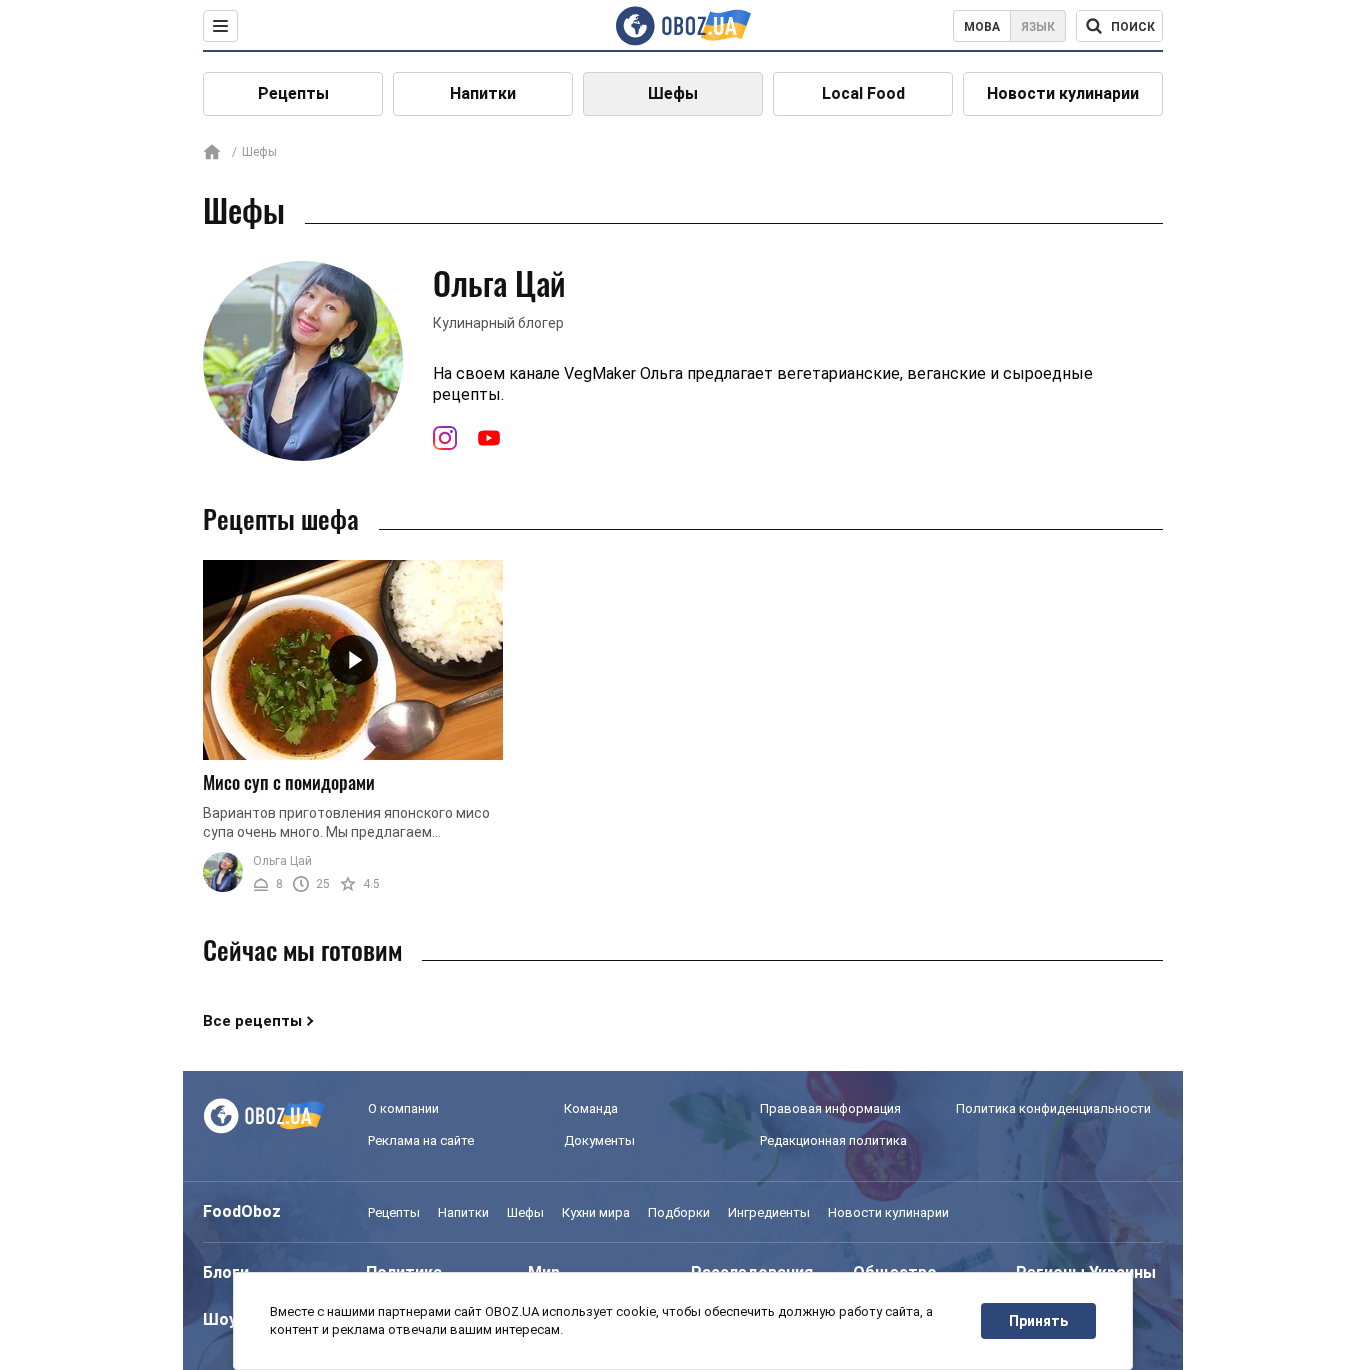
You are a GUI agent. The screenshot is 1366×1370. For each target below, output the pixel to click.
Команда (591, 1108)
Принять (1038, 1321)
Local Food (863, 93)
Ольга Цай (282, 861)
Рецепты (293, 93)
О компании (403, 1108)
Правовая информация (830, 1108)
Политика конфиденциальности (1053, 1108)
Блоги (226, 1272)
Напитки (483, 93)
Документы (599, 1140)
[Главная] (212, 153)
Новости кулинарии (1063, 93)
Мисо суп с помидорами (289, 782)
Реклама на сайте (421, 1140)
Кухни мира (596, 1212)
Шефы (673, 93)
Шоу (220, 1319)
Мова (982, 27)
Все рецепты (252, 1021)
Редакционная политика (833, 1140)
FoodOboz (242, 1211)
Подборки (679, 1212)
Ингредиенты (769, 1212)
